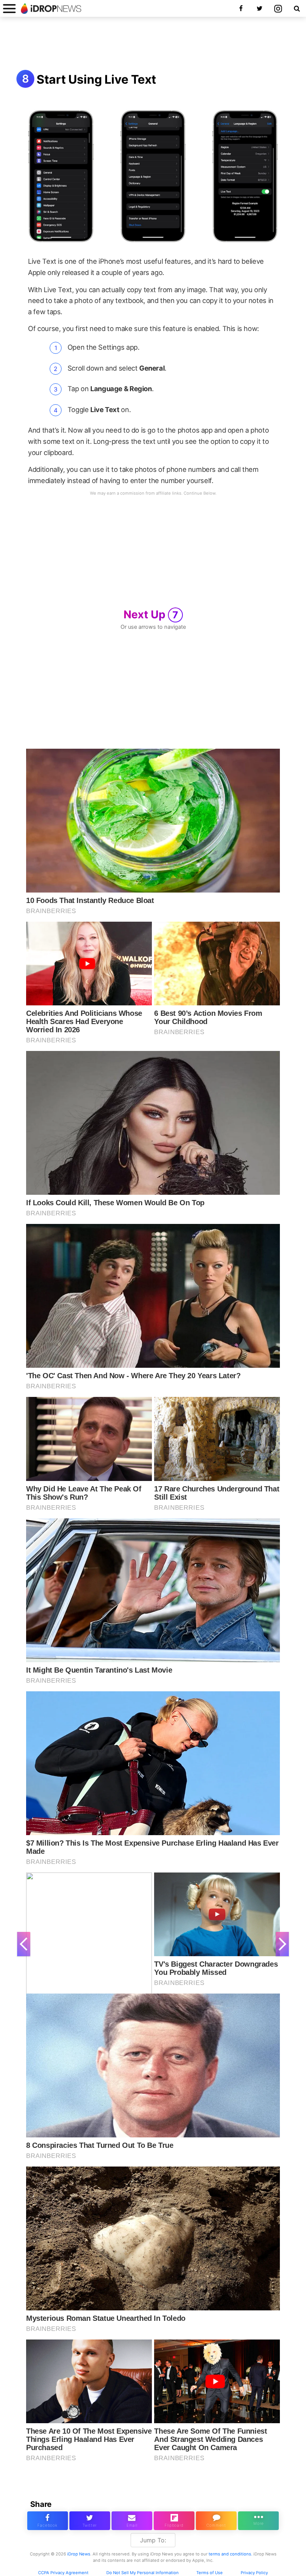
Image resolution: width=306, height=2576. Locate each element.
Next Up (151, 614)
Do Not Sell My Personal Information (143, 2573)
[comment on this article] (216, 2521)
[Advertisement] (153, 44)
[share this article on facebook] (48, 2521)
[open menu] (9, 8)
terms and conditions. (230, 2554)
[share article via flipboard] (174, 2521)
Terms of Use (210, 2573)
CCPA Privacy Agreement (63, 2573)
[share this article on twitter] (90, 2521)
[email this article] (132, 2521)
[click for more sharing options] (258, 2521)
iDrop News (79, 2554)
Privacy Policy (254, 2573)
